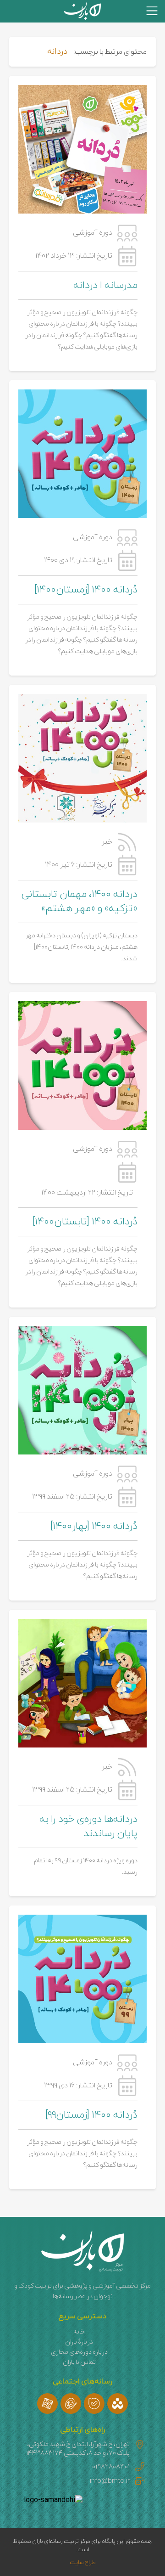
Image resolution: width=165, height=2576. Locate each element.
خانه (79, 2332)
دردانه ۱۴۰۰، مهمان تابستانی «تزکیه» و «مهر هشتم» (80, 902)
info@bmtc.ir (110, 2481)
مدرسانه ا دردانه (105, 285)
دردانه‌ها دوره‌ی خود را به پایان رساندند (88, 1826)
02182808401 (111, 2467)
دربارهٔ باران (79, 2342)
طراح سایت (83, 2563)
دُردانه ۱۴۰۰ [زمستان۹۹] (91, 2115)
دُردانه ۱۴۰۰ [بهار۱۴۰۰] (94, 1526)
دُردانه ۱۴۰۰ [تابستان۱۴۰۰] (85, 1222)
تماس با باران (79, 2362)
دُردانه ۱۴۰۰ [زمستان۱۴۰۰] (86, 590)
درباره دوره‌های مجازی (79, 2352)
